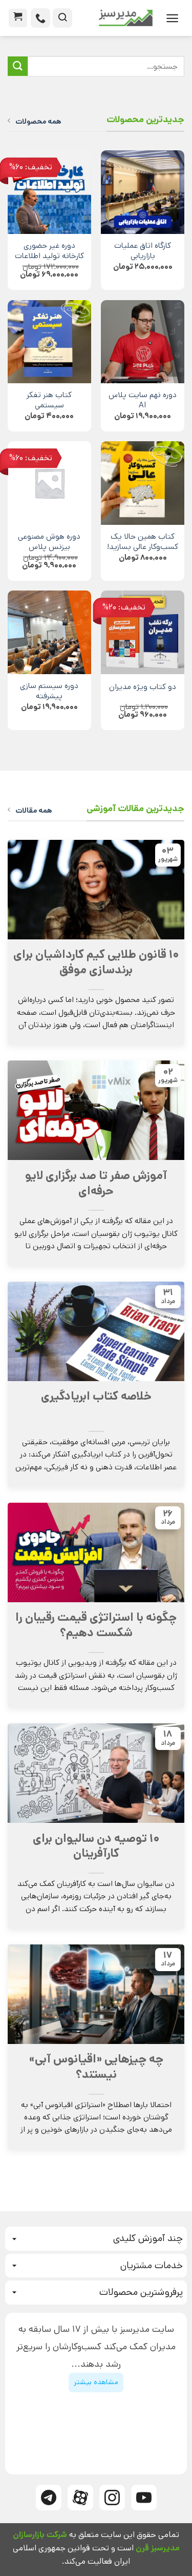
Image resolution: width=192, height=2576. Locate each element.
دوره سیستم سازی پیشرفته (49, 692)
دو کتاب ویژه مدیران (143, 687)
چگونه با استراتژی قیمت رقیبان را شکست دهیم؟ (96, 1625)
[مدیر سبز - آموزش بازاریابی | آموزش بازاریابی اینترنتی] (116, 18)
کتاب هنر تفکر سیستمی (49, 401)
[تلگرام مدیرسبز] (49, 2498)
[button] (172, 18)
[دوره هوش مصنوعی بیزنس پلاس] (49, 483)
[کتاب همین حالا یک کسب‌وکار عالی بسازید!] (143, 483)
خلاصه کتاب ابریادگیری (96, 1397)
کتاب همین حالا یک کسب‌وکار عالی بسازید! (143, 542)
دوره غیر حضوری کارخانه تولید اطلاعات (49, 251)
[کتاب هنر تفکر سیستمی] (49, 342)
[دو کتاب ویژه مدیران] (143, 632)
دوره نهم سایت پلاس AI (143, 401)
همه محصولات (38, 122)
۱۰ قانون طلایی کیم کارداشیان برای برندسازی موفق (96, 962)
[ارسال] (18, 66)
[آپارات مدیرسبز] (80, 2498)
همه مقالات (34, 811)
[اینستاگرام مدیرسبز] (112, 2498)
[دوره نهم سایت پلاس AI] (143, 342)
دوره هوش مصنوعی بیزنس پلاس (49, 542)
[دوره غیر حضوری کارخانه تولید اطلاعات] (49, 192)
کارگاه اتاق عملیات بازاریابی (143, 251)
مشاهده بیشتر (96, 2382)
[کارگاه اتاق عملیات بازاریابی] (143, 192)
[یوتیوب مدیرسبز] (144, 2498)
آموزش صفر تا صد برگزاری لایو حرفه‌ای (96, 1184)
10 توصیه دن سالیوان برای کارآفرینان (96, 1846)
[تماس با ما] (40, 18)
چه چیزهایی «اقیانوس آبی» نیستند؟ (96, 2067)
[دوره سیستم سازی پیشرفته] (49, 632)
